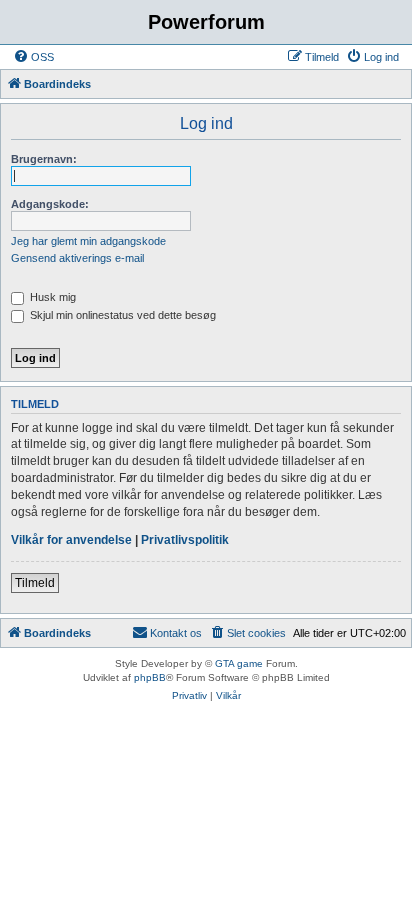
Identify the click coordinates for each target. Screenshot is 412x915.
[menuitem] (33, 57)
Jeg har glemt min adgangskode (88, 241)
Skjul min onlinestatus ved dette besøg (121, 315)
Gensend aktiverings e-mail (77, 258)
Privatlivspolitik (185, 540)
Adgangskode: (50, 204)
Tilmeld (35, 583)
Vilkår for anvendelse (71, 540)
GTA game (239, 663)
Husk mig (51, 297)
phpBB (150, 677)
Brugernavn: (44, 159)
